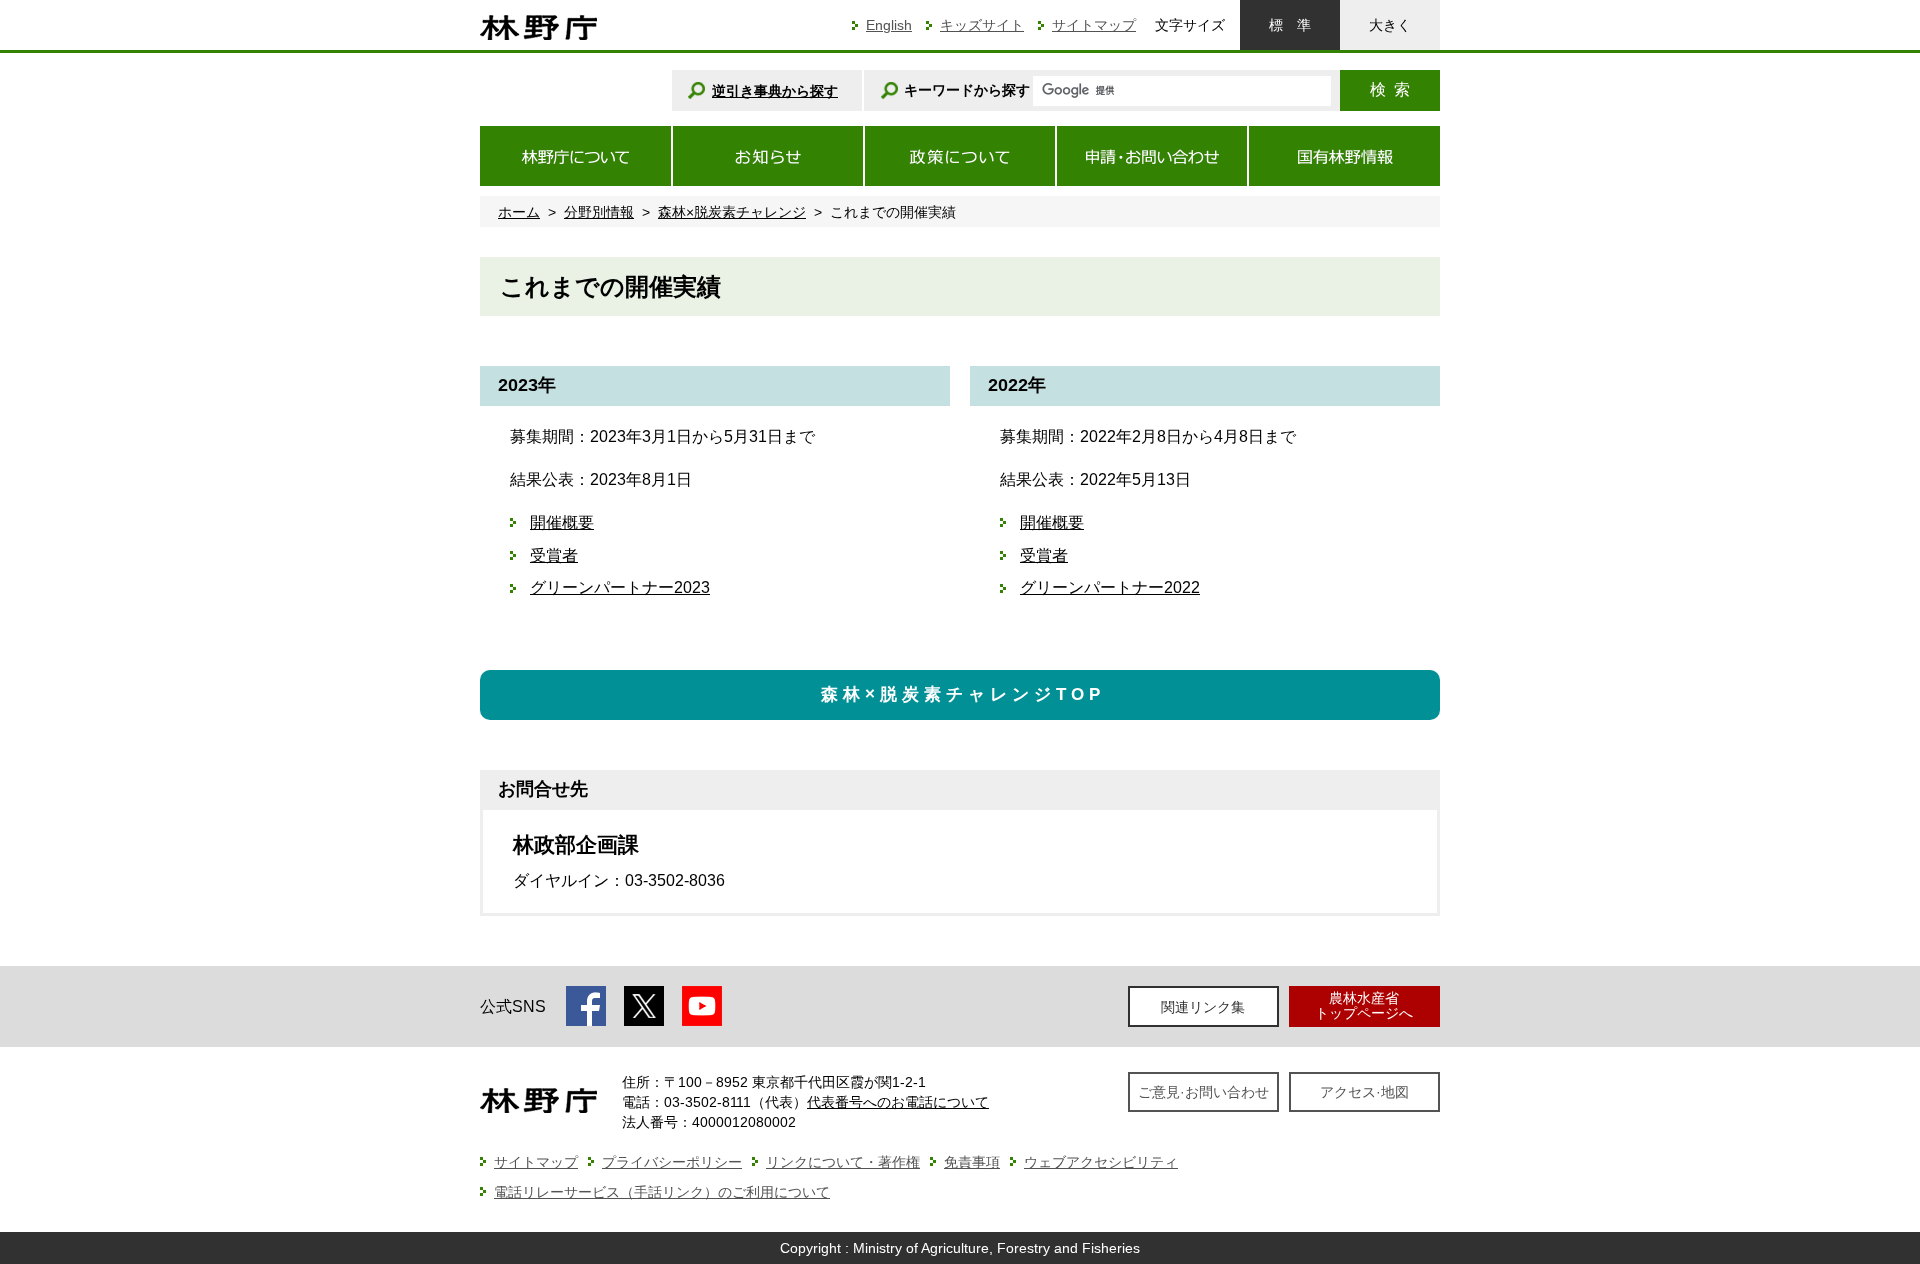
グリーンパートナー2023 (620, 587)
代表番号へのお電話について (898, 1102)
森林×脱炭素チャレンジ (732, 212)
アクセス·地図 (1364, 1092)
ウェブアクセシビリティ (1101, 1162)
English (889, 25)
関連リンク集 (1203, 1007)
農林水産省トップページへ (1364, 1005)
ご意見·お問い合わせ (1203, 1092)
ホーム (519, 212)
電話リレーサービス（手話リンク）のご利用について (662, 1192)
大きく (1390, 25)
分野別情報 (599, 212)
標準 (1290, 25)
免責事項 (972, 1162)
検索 (1390, 89)
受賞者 (554, 555)
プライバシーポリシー (672, 1162)
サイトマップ (1094, 25)
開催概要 (562, 522)
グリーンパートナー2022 (1110, 587)
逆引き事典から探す (775, 91)
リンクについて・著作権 (843, 1162)
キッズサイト (982, 25)
